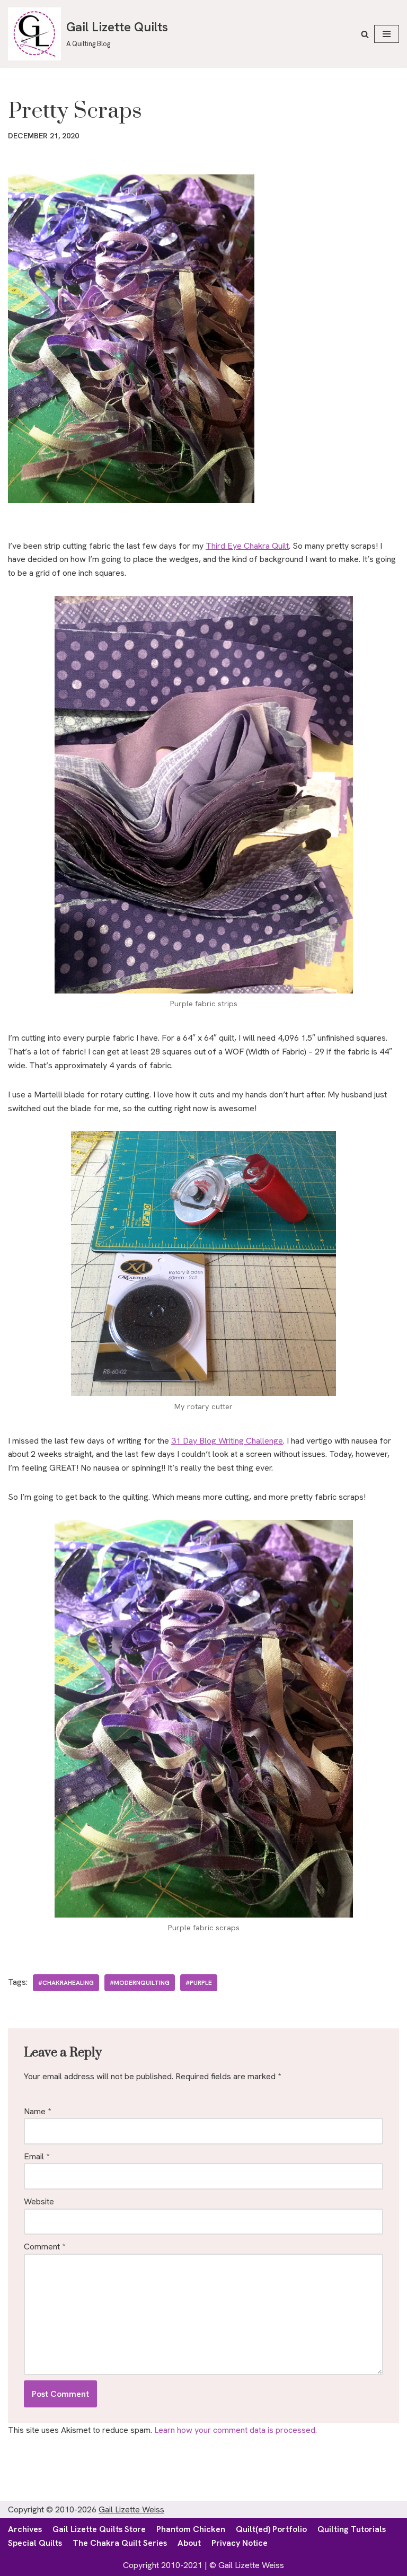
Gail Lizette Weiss (131, 2509)
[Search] (365, 34)
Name (37, 2111)
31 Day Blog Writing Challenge (227, 1441)
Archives (25, 2529)
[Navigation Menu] (387, 34)
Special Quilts (35, 2543)
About (189, 2543)
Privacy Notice (240, 2543)
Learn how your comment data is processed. (236, 2430)
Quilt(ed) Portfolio (271, 2529)
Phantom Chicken (191, 2529)
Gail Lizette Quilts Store (99, 2529)
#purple (199, 1983)
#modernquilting (140, 1983)
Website (39, 2201)
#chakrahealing (66, 1983)
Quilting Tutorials (352, 2529)
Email (37, 2156)
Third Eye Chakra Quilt (247, 546)
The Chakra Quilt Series (120, 2543)
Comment (45, 2247)
